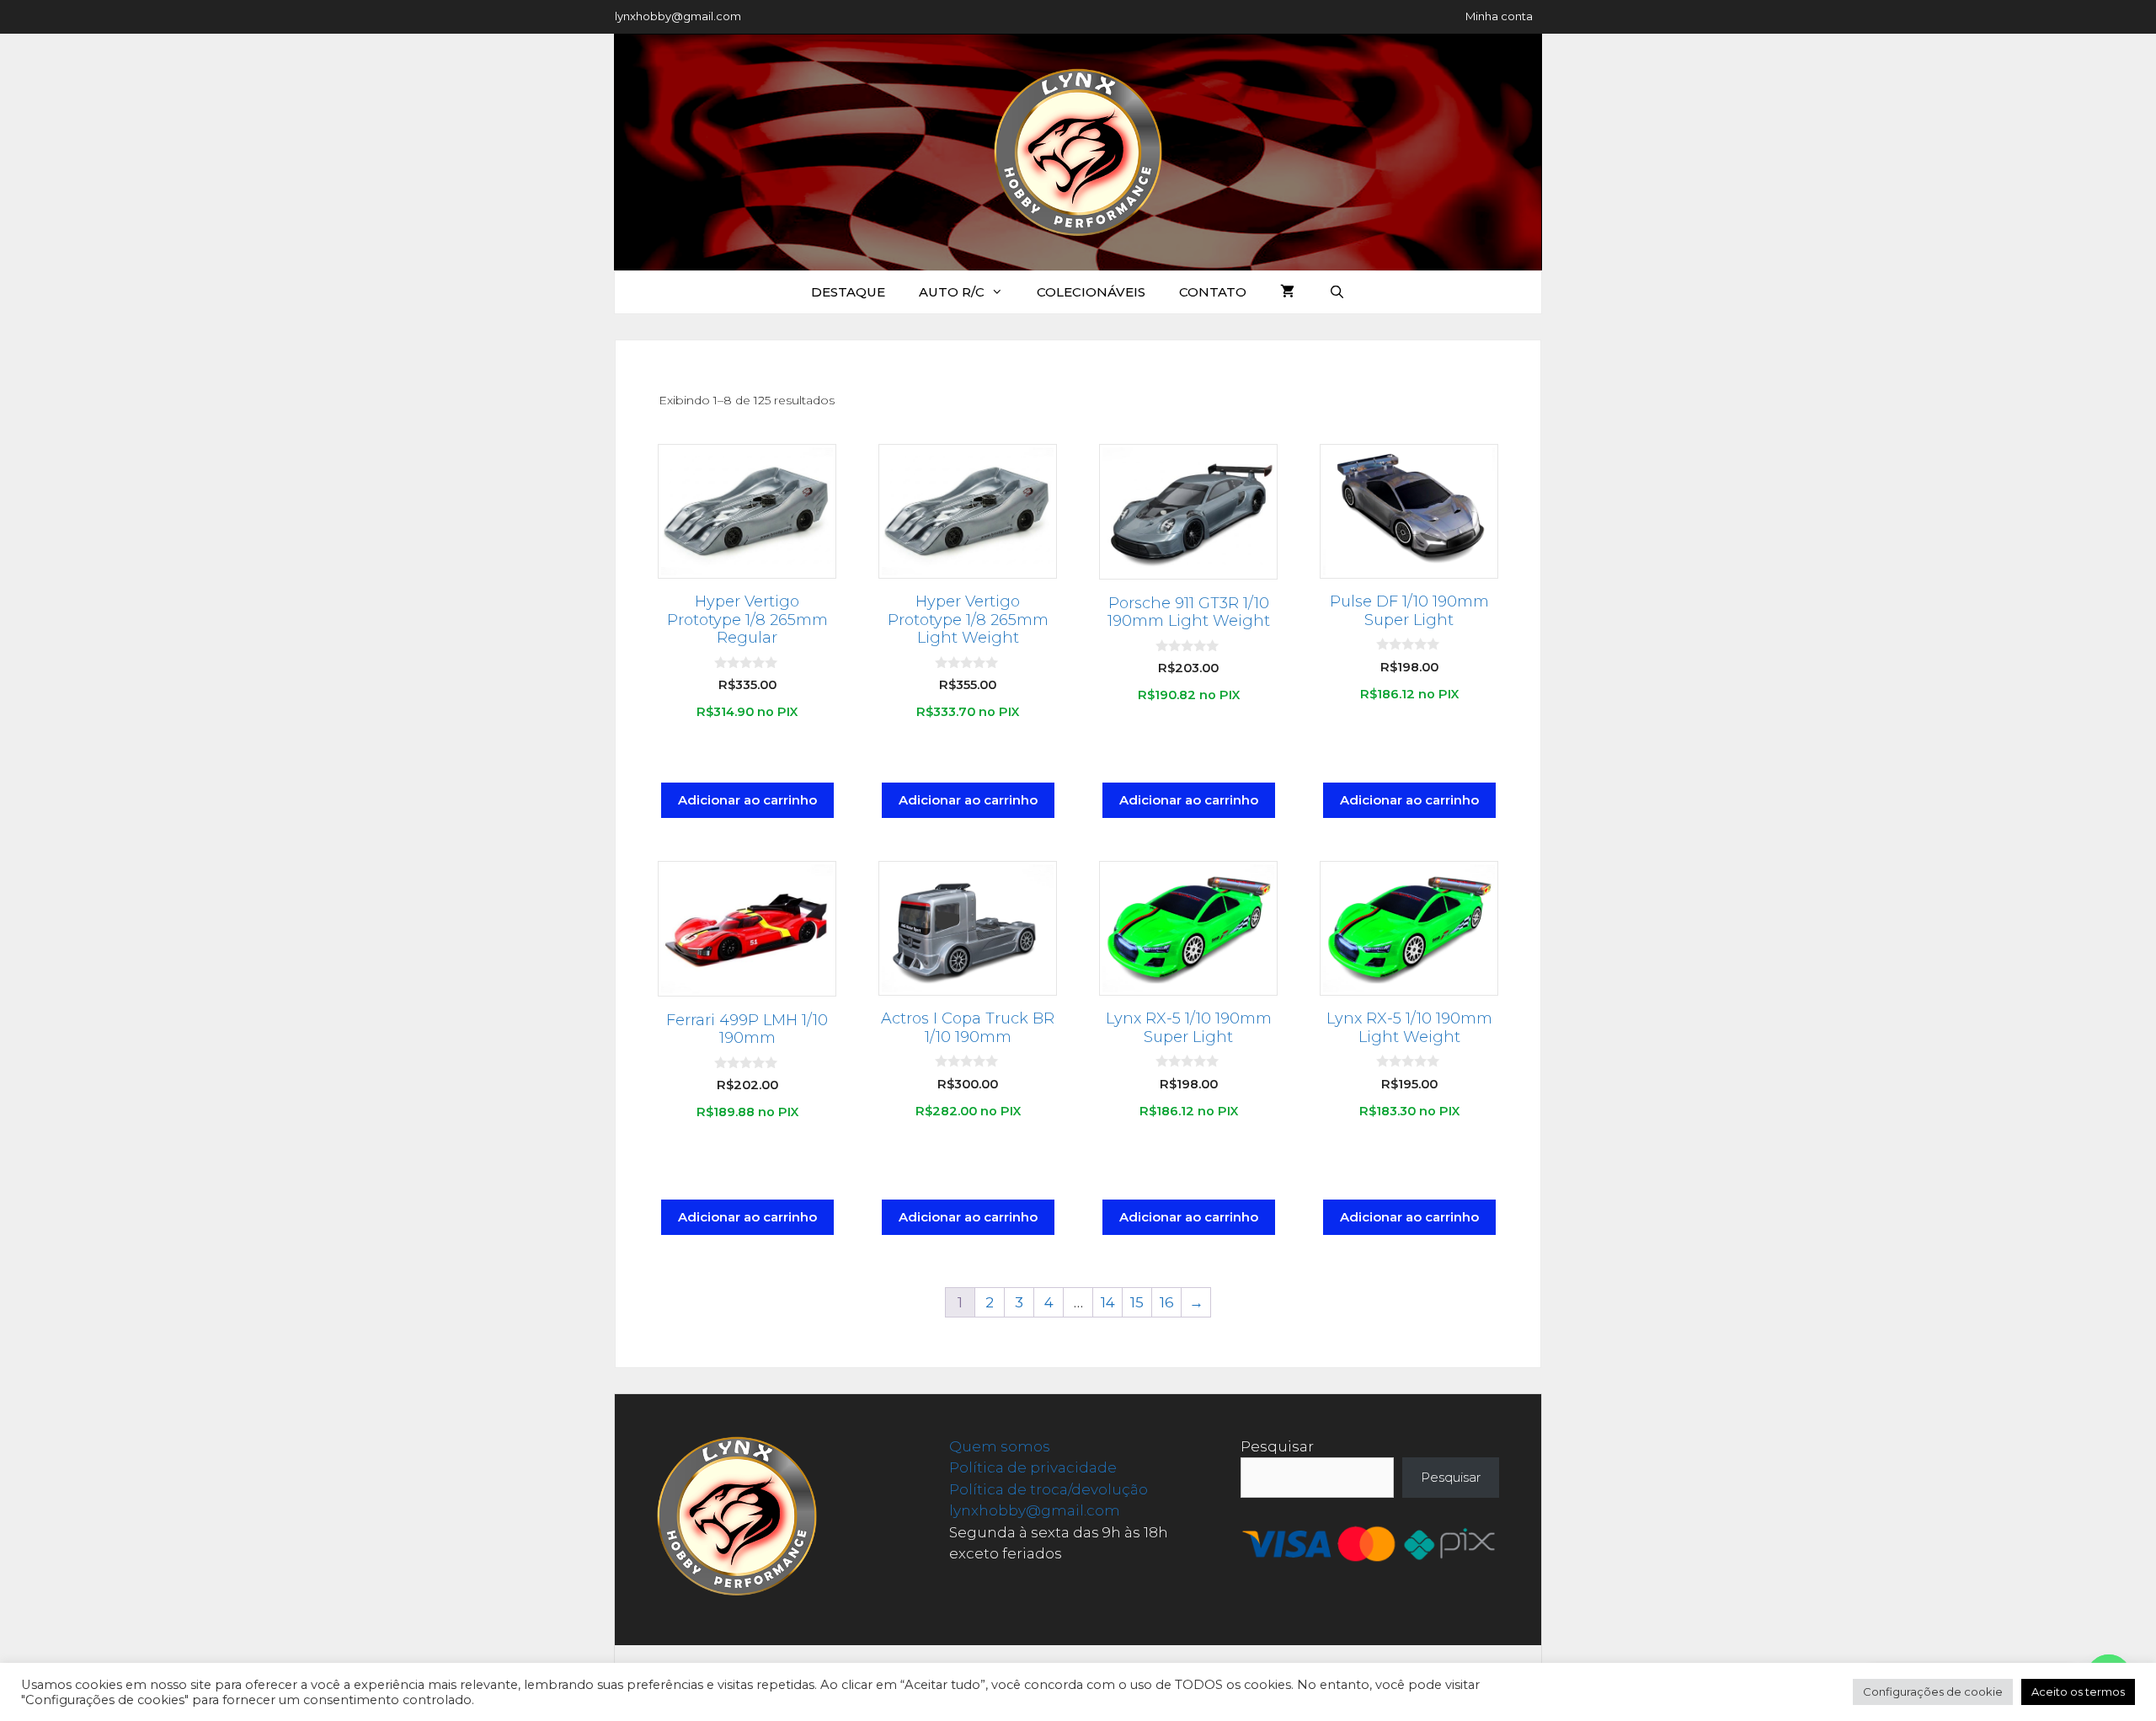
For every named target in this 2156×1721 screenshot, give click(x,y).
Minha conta (1499, 16)
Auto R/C (952, 292)
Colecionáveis (1091, 292)
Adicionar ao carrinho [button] (747, 800)
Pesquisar (1277, 1446)
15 (1137, 1302)
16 (1167, 1302)
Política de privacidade (1033, 1467)
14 (1108, 1302)
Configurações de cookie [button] (1933, 1692)
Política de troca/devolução (1049, 1489)
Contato (1213, 292)
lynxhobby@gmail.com (678, 16)
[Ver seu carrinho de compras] (1287, 292)
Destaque (848, 292)
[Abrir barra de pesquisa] (1336, 292)
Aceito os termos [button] (2078, 1692)
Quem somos (1000, 1446)
